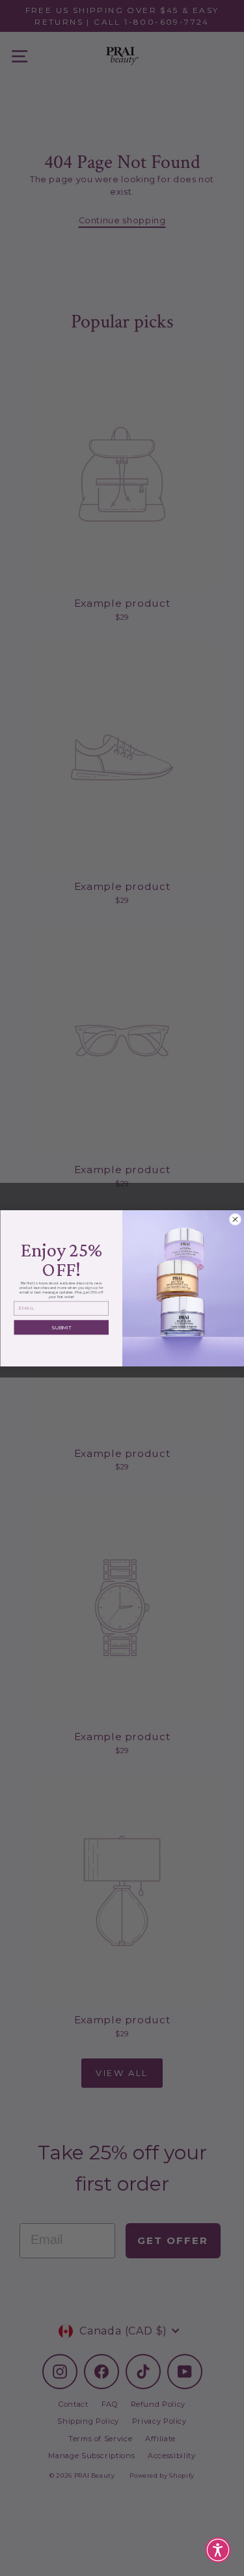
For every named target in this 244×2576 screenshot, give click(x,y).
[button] (218, 2550)
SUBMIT (61, 1327)
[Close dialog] (235, 1219)
